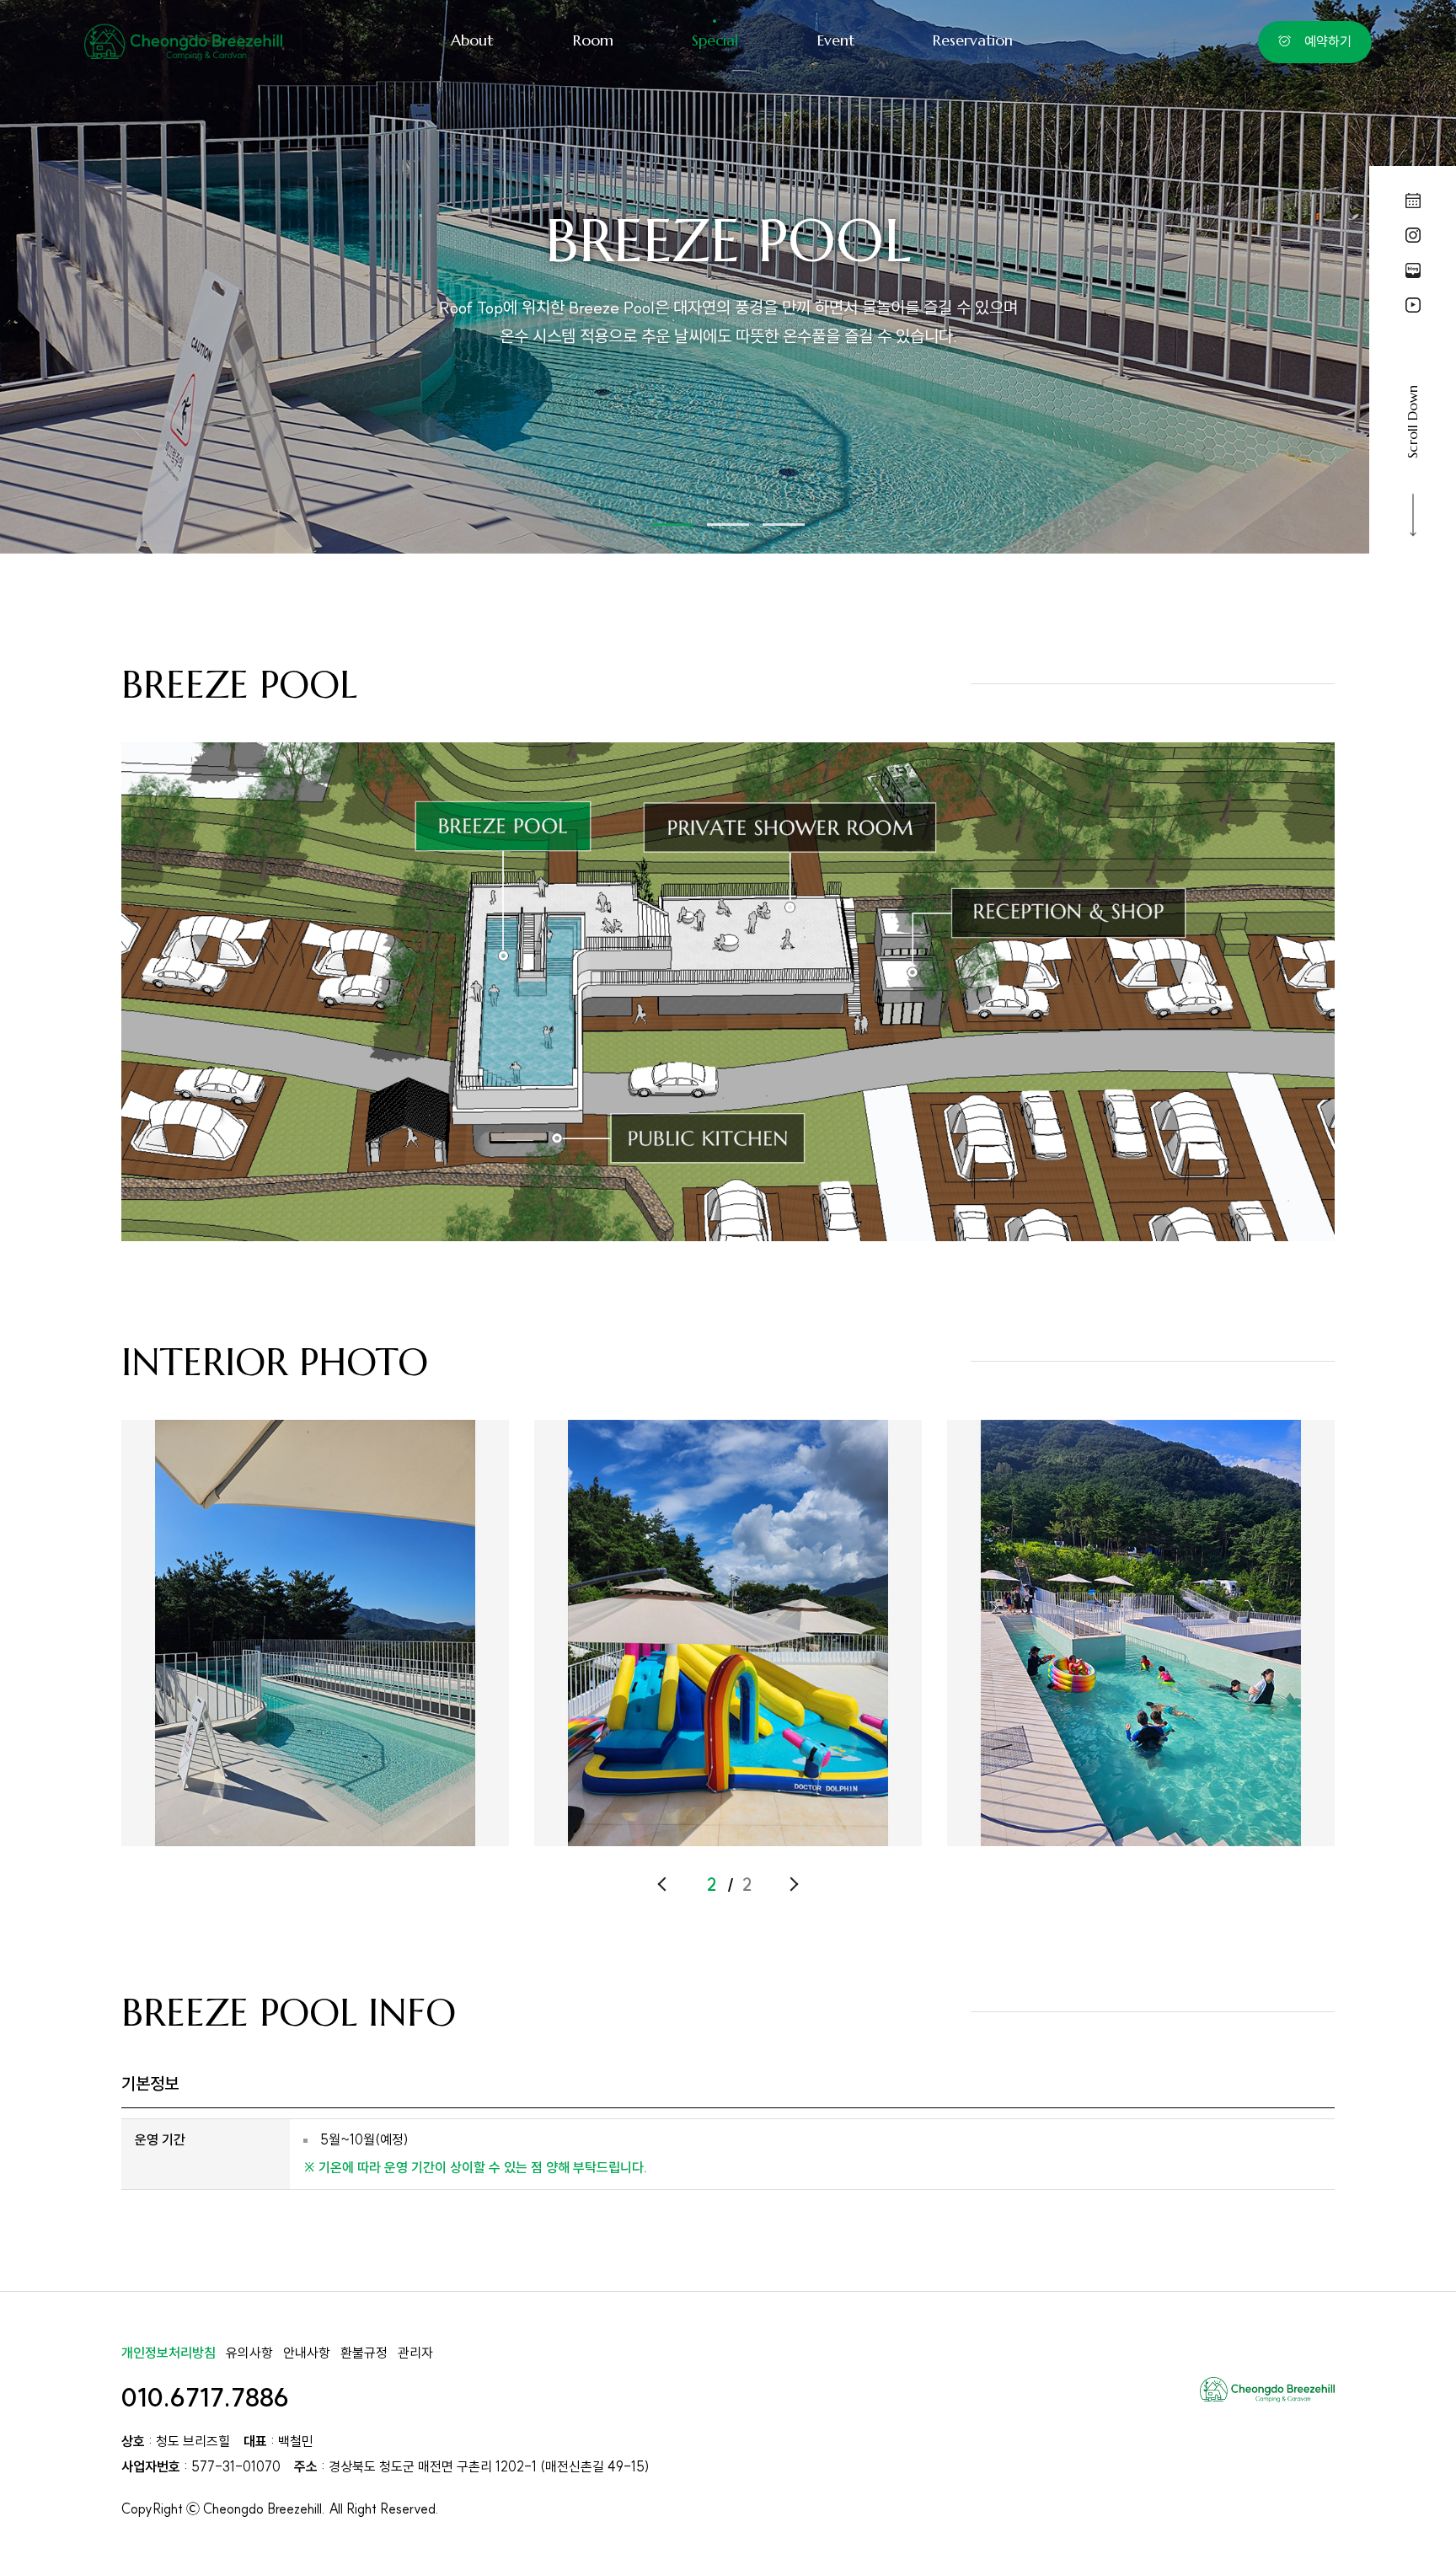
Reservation (973, 40)
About (472, 40)
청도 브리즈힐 (183, 43)
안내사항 (307, 2353)
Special (715, 40)
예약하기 (1328, 41)
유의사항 (249, 2353)
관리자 (415, 2353)
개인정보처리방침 (169, 2353)
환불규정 (364, 2353)
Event (836, 40)
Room (593, 40)
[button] (672, 525)
